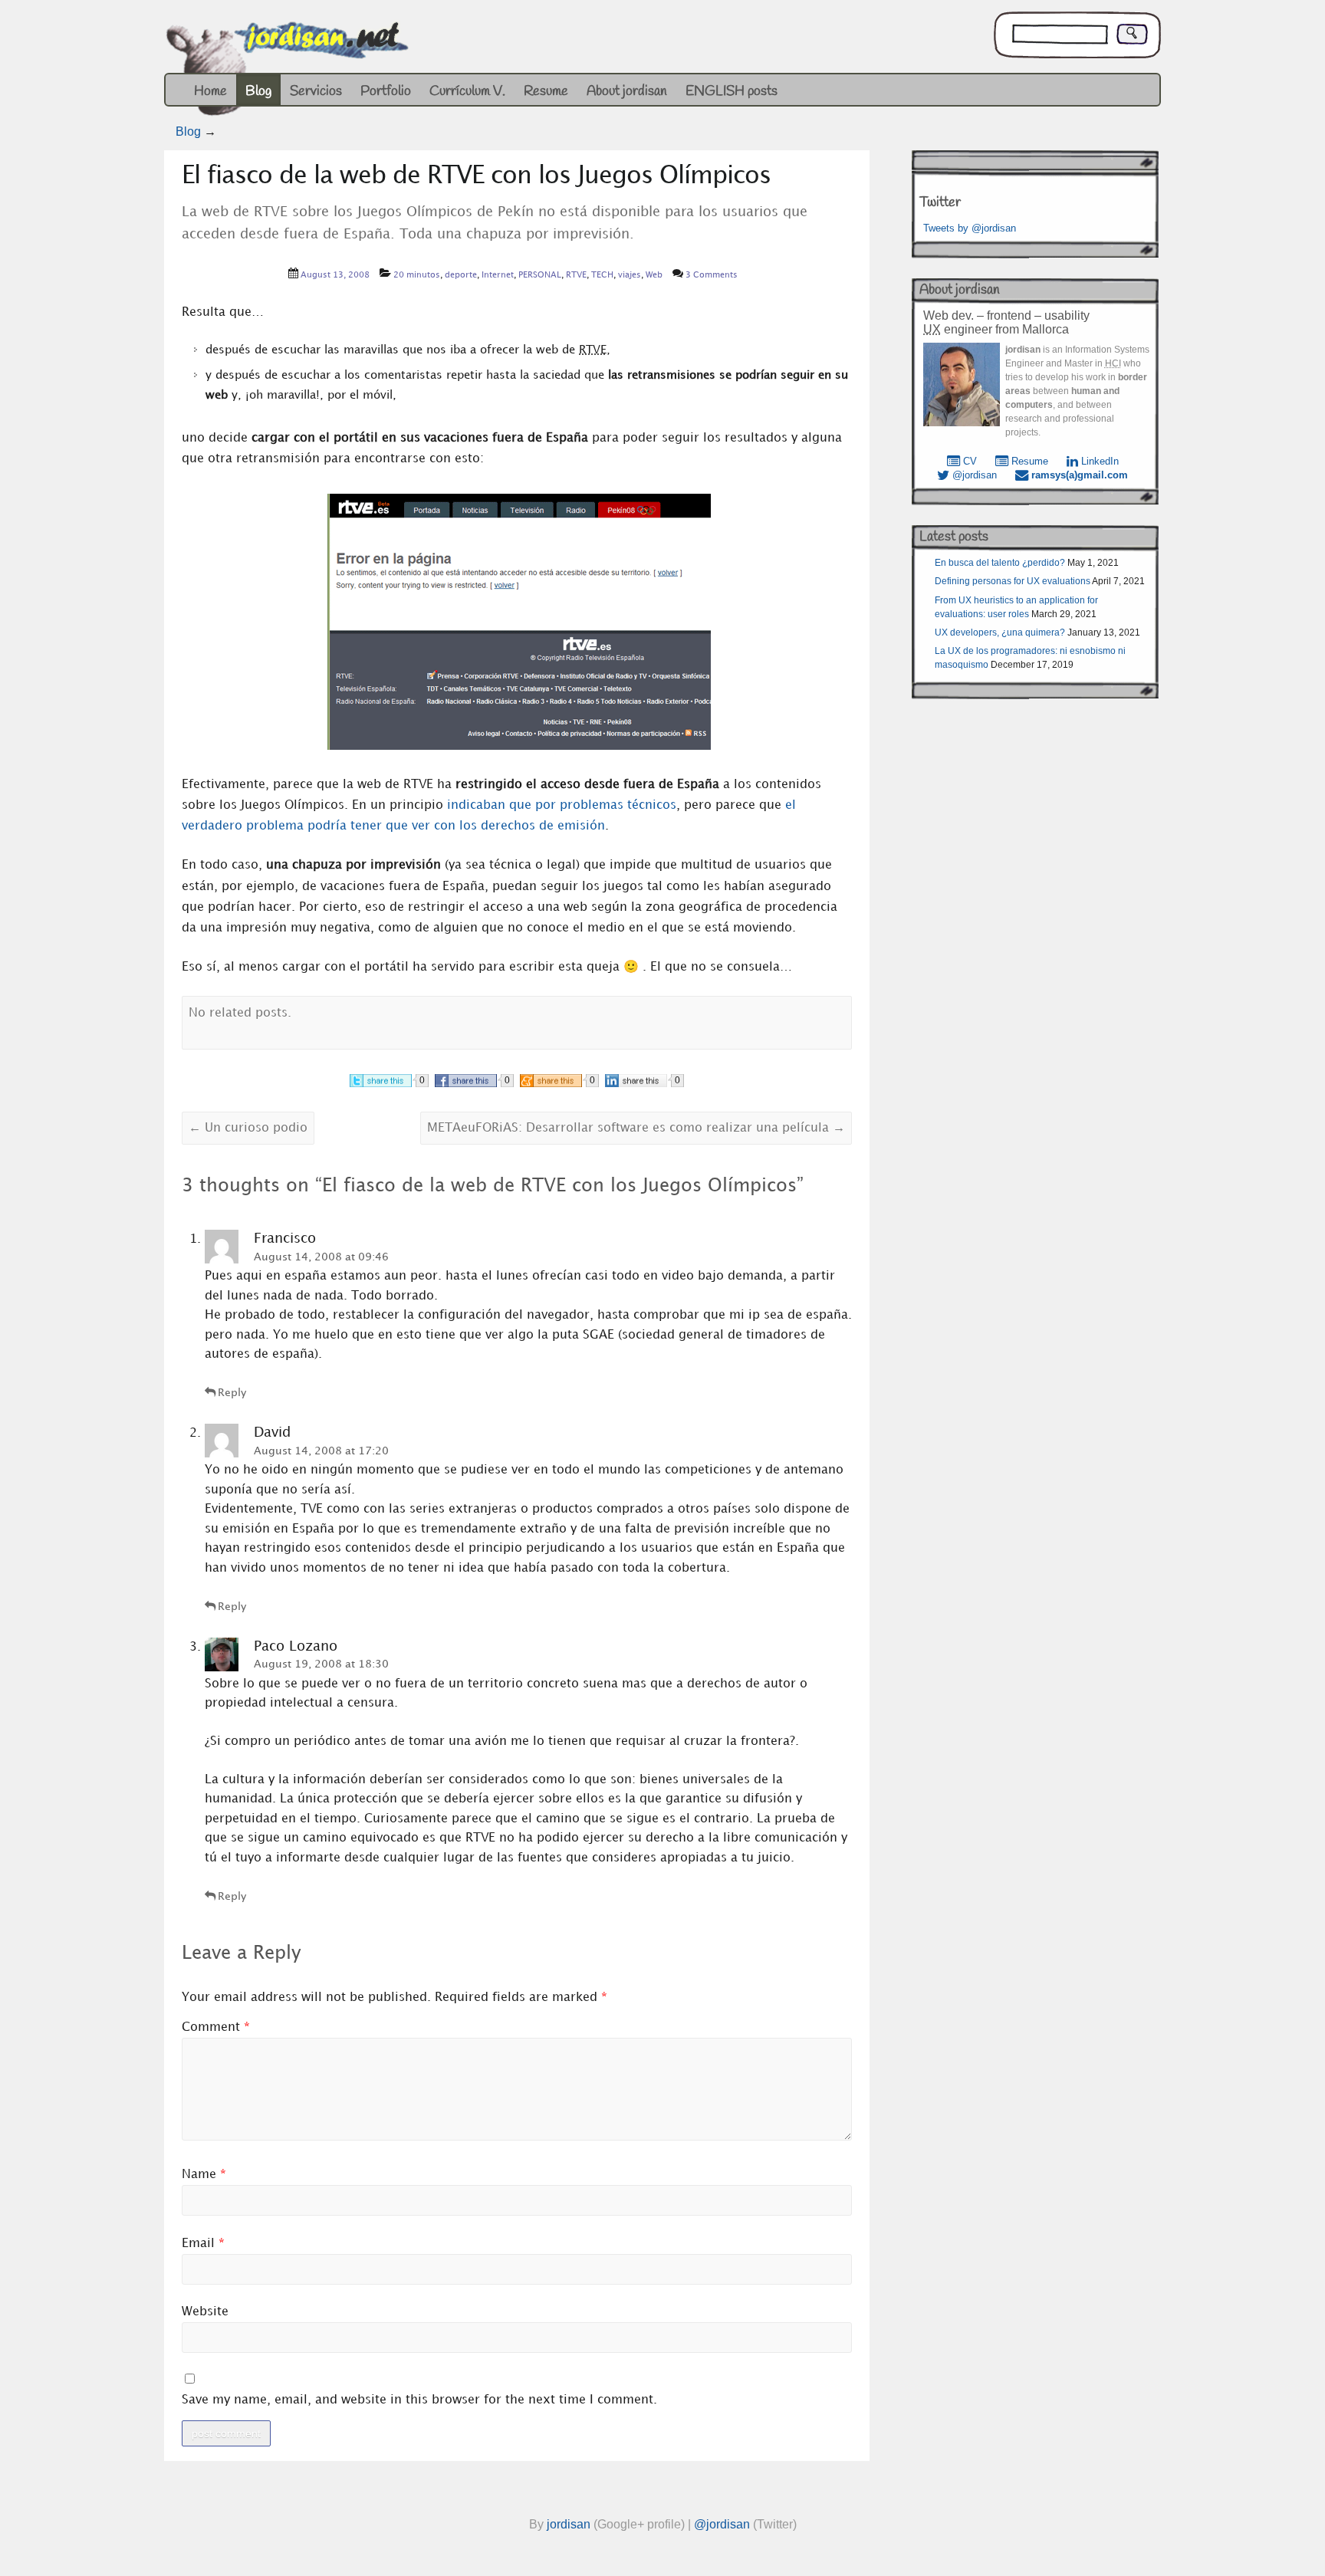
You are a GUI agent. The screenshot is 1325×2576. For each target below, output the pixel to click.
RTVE (576, 275)
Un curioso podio (248, 1128)
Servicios (316, 91)
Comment (216, 2027)
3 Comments (712, 275)
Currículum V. (467, 91)
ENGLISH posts (732, 91)
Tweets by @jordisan (970, 228)
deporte (461, 275)
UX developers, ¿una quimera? (1000, 632)
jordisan (569, 2524)
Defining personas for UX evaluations (1013, 581)
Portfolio (386, 91)
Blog (258, 91)
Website (205, 2312)
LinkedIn (1098, 461)
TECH (602, 275)
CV (968, 461)
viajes (630, 275)
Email (203, 2244)
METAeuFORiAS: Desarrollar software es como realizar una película (636, 1128)
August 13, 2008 (335, 275)
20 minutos (417, 275)
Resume (546, 91)
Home (210, 91)
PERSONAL (540, 275)
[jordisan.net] (289, 72)
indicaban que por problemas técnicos (562, 805)
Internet (498, 275)
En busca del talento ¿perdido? (1000, 563)
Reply (232, 1393)
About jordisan (627, 91)
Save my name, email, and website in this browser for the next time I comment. (419, 2400)
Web (654, 275)
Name (204, 2175)
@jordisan (973, 475)
